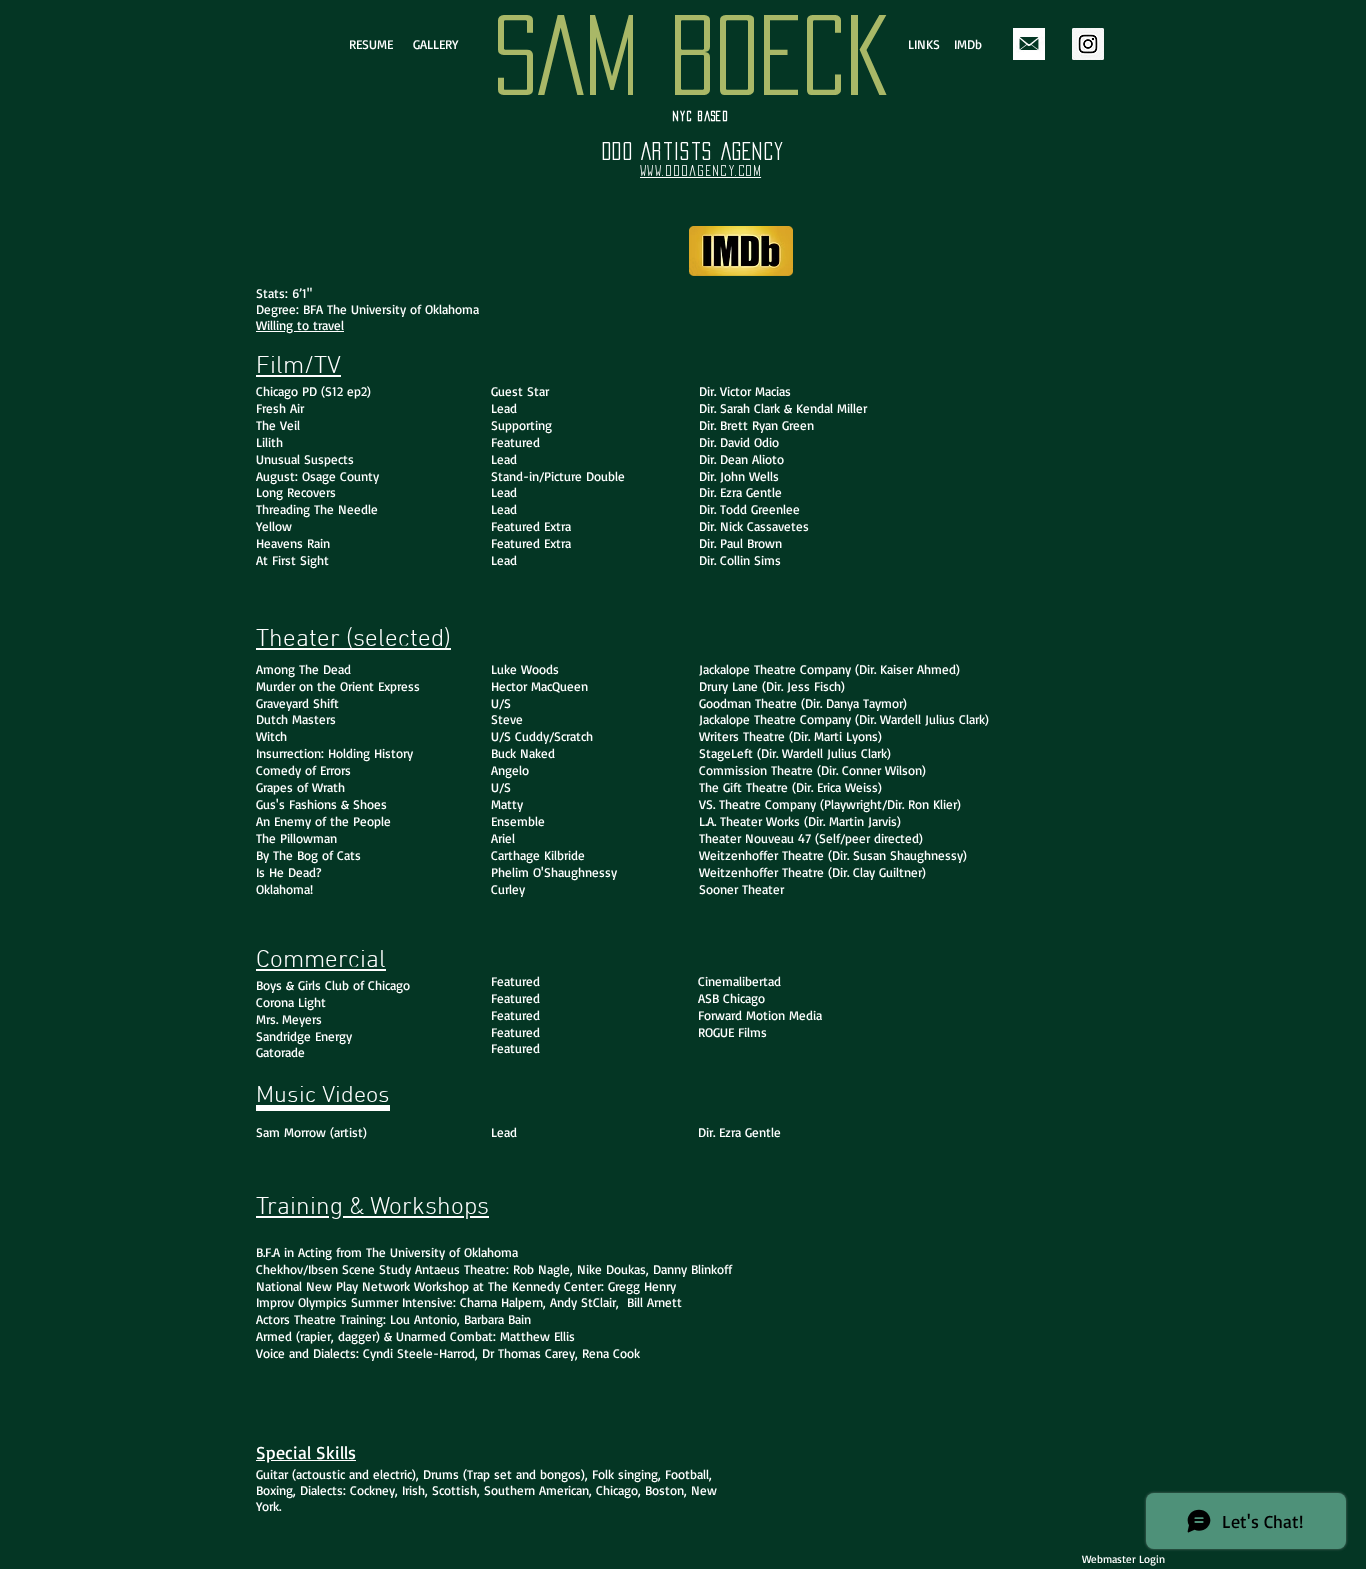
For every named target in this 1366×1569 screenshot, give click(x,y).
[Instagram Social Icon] (1088, 44)
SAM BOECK (690, 55)
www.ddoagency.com (700, 171)
